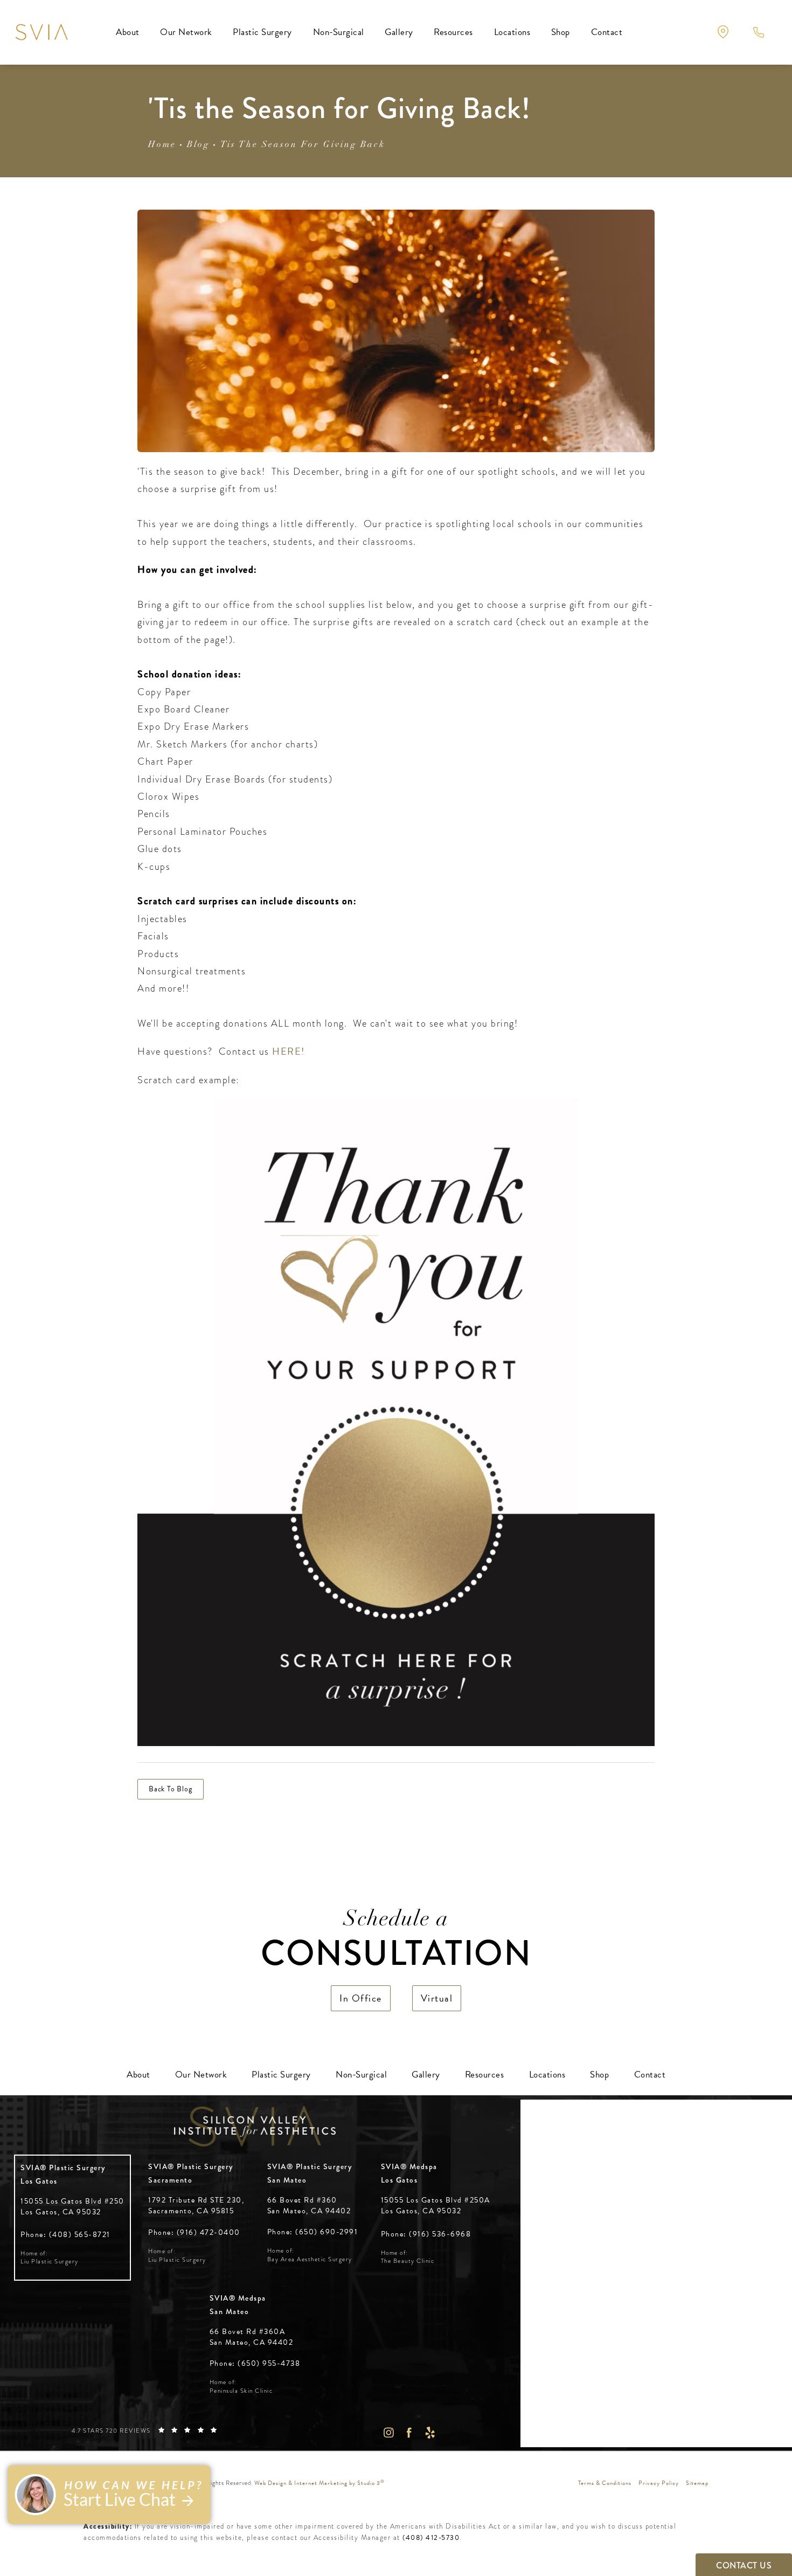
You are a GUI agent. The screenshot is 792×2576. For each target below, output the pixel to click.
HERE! (289, 1051)
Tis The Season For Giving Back (303, 145)
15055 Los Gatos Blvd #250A (436, 2205)
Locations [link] (512, 32)
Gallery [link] (399, 32)
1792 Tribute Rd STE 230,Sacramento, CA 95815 (196, 2205)
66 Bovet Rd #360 (309, 2205)
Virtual (437, 1998)
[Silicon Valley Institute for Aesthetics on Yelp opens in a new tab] (430, 2432)
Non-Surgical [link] (339, 32)
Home (162, 145)
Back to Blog (171, 1789)
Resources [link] (453, 32)
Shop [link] (561, 32)
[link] (65, 2235)
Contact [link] (607, 32)
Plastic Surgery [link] (262, 32)
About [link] (128, 32)
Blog (198, 145)
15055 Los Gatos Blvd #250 (72, 2207)
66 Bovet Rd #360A (252, 2337)
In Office (361, 1998)
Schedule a (396, 1942)
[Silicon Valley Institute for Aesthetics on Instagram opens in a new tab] (388, 2432)
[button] (723, 32)
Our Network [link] (186, 32)
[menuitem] (128, 32)
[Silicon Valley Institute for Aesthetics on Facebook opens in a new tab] (409, 2432)
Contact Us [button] (744, 2565)
